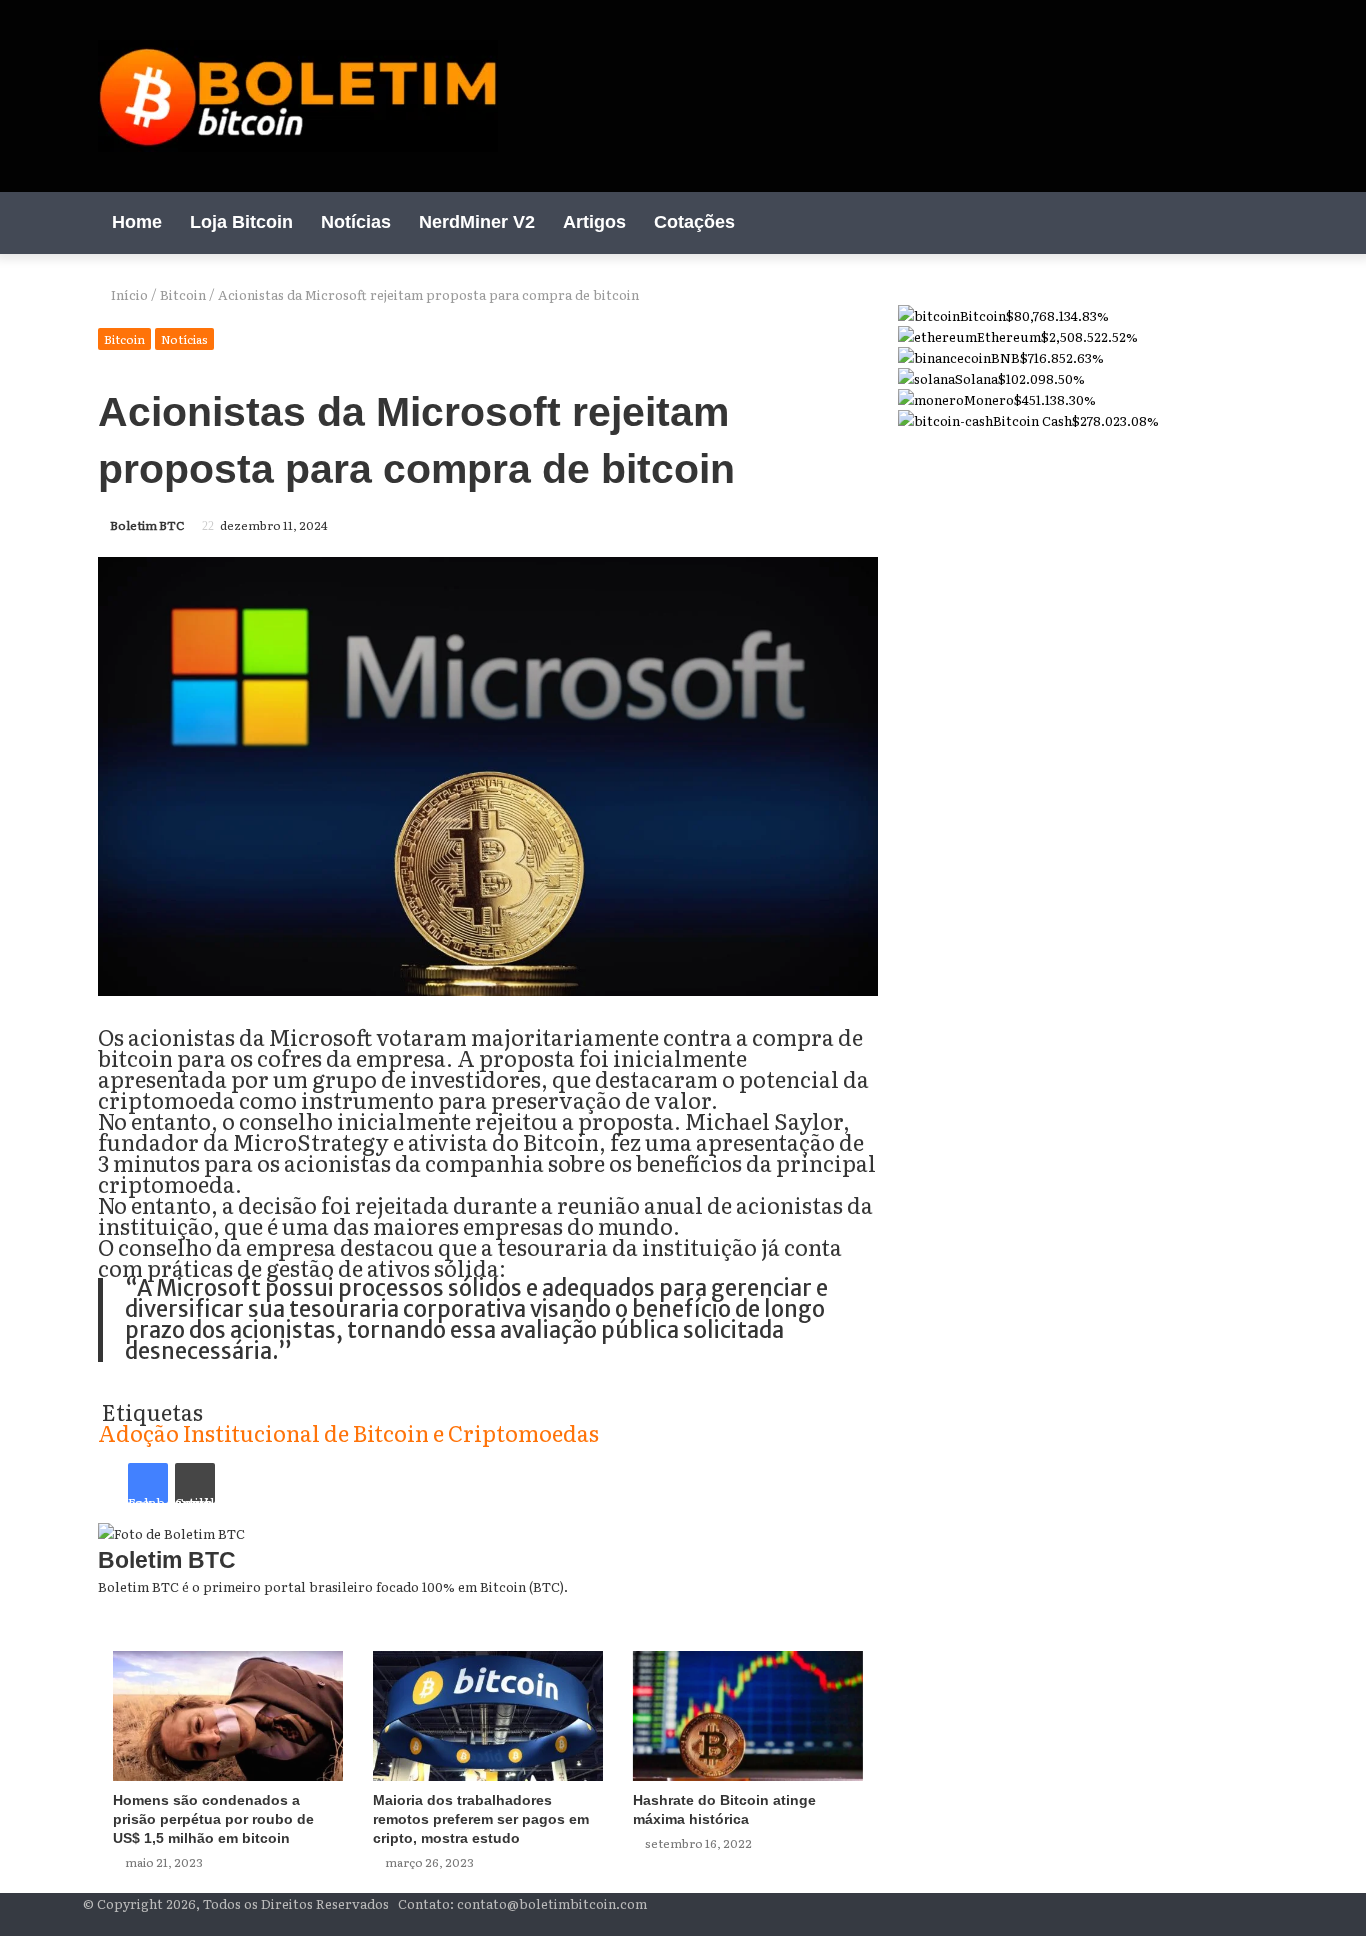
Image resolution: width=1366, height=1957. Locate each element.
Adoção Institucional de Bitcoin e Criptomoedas (348, 1432)
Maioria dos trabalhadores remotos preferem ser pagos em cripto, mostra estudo (481, 1819)
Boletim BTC (147, 525)
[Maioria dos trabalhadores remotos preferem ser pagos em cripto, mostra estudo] (488, 1716)
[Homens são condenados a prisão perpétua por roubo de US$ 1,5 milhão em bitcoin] (228, 1716)
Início (128, 294)
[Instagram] (1223, 223)
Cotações (694, 222)
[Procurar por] (1253, 222)
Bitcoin (183, 294)
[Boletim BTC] (298, 96)
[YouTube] (1193, 223)
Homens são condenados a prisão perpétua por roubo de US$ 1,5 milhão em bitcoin (213, 1819)
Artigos (594, 222)
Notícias (356, 222)
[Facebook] (1163, 223)
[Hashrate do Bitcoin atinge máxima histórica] (748, 1716)
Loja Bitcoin (241, 222)
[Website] (873, 1607)
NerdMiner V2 (477, 222)
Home (137, 222)
